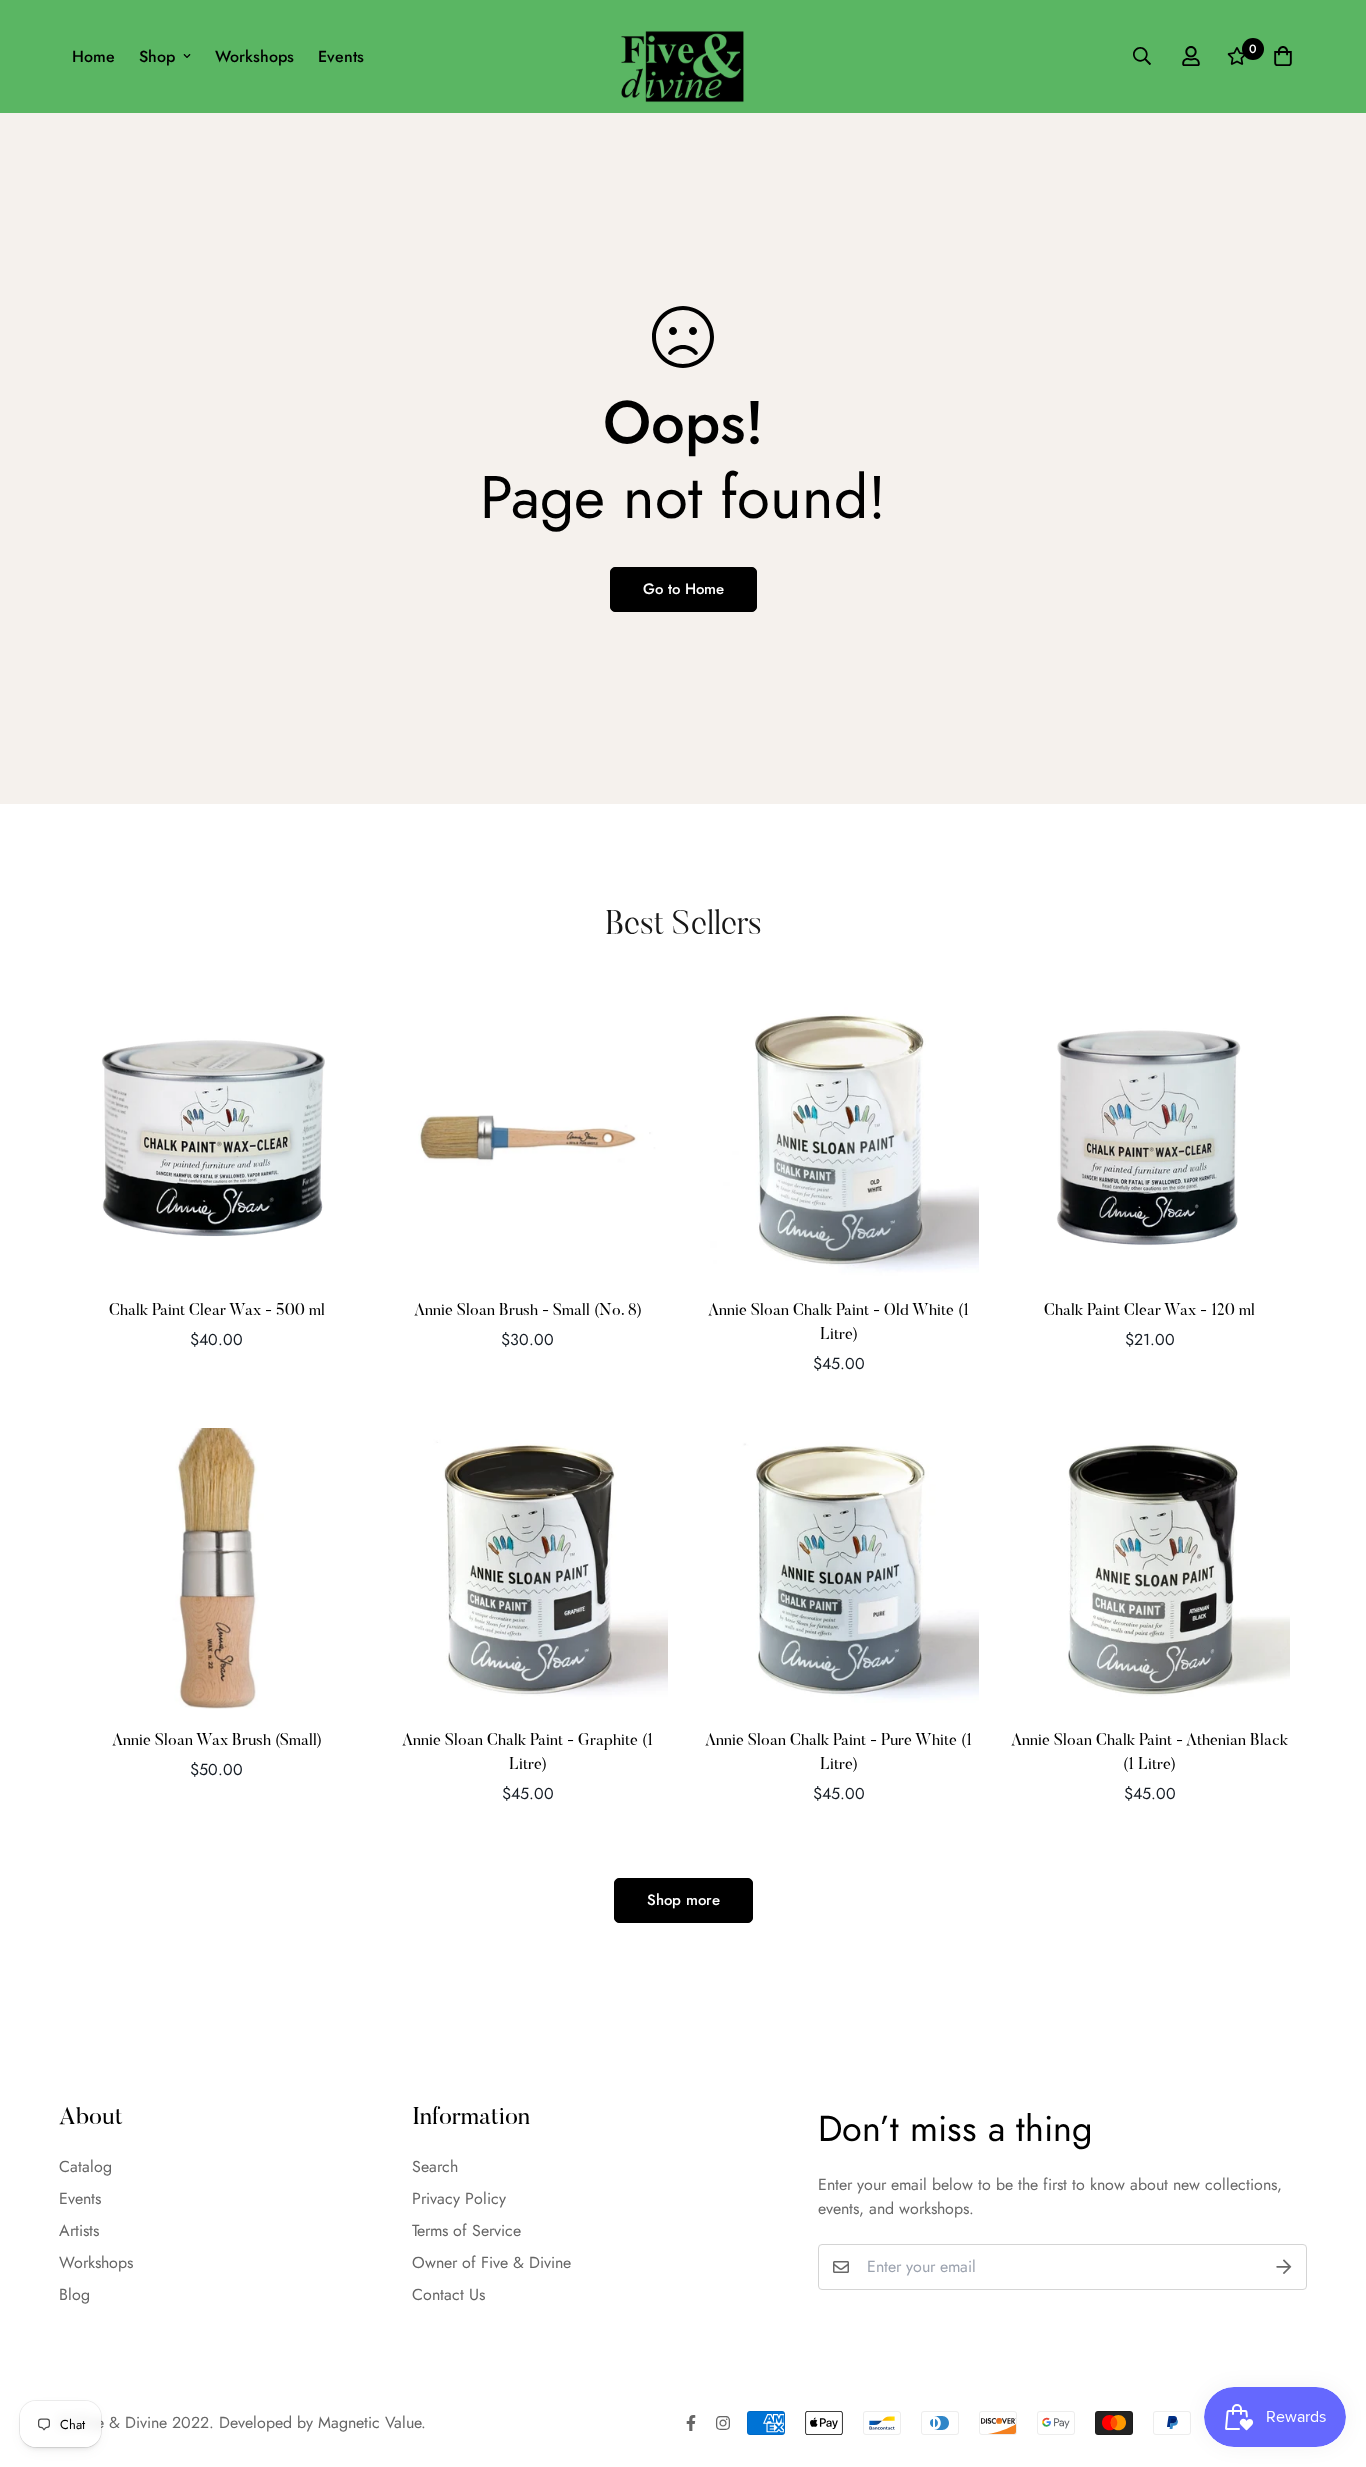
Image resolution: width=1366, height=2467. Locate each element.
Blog (74, 2294)
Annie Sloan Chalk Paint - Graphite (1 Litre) (527, 1753)
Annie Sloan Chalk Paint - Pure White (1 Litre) (838, 1753)
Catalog (85, 2166)
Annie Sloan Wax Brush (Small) (217, 1741)
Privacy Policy (459, 2198)
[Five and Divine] (682, 56)
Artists (79, 2230)
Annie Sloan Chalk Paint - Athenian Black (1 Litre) (1149, 1753)
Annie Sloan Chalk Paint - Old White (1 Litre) (838, 1323)
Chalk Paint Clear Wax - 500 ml (217, 1311)
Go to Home (683, 589)
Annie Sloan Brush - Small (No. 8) (528, 1311)
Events (341, 56)
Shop (157, 56)
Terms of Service (466, 2230)
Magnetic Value (369, 2422)
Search (435, 2166)
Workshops (254, 56)
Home (93, 56)
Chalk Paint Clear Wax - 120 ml (1149, 1311)
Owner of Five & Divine (491, 2262)
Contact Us (448, 2294)
